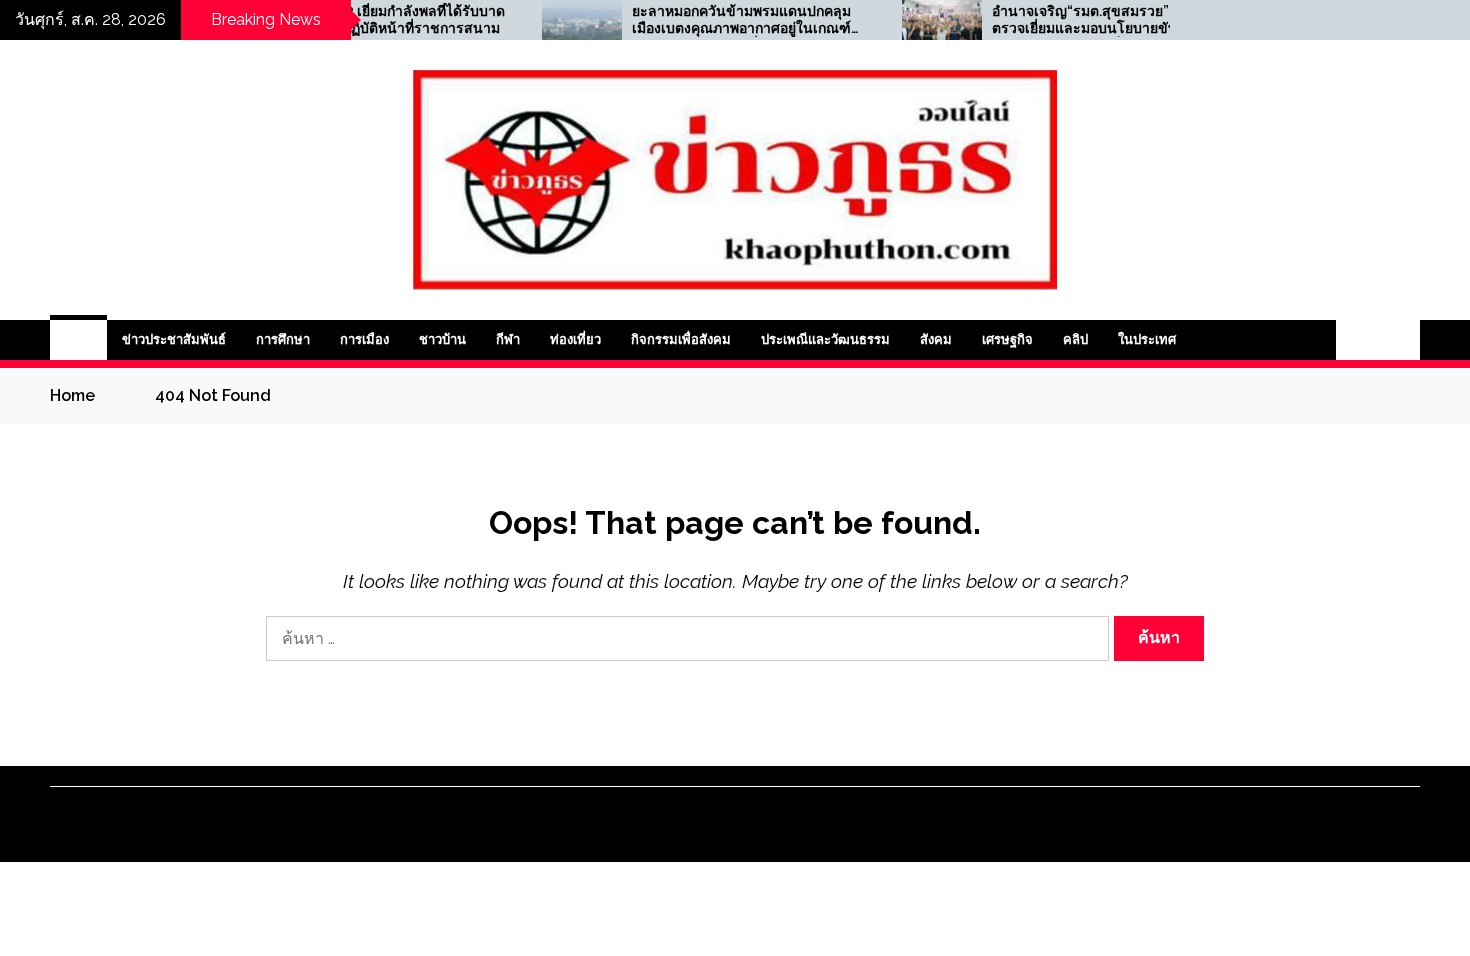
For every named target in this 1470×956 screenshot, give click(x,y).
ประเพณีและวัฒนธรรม (825, 339)
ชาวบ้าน (442, 339)
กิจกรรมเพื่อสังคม (681, 339)
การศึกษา (283, 339)
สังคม (936, 339)
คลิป (1075, 339)
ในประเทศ (1147, 339)
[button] (1357, 340)
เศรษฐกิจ (1007, 339)
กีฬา (508, 339)
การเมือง (364, 339)
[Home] (78, 340)
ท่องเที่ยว (575, 339)
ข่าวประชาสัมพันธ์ (174, 339)
